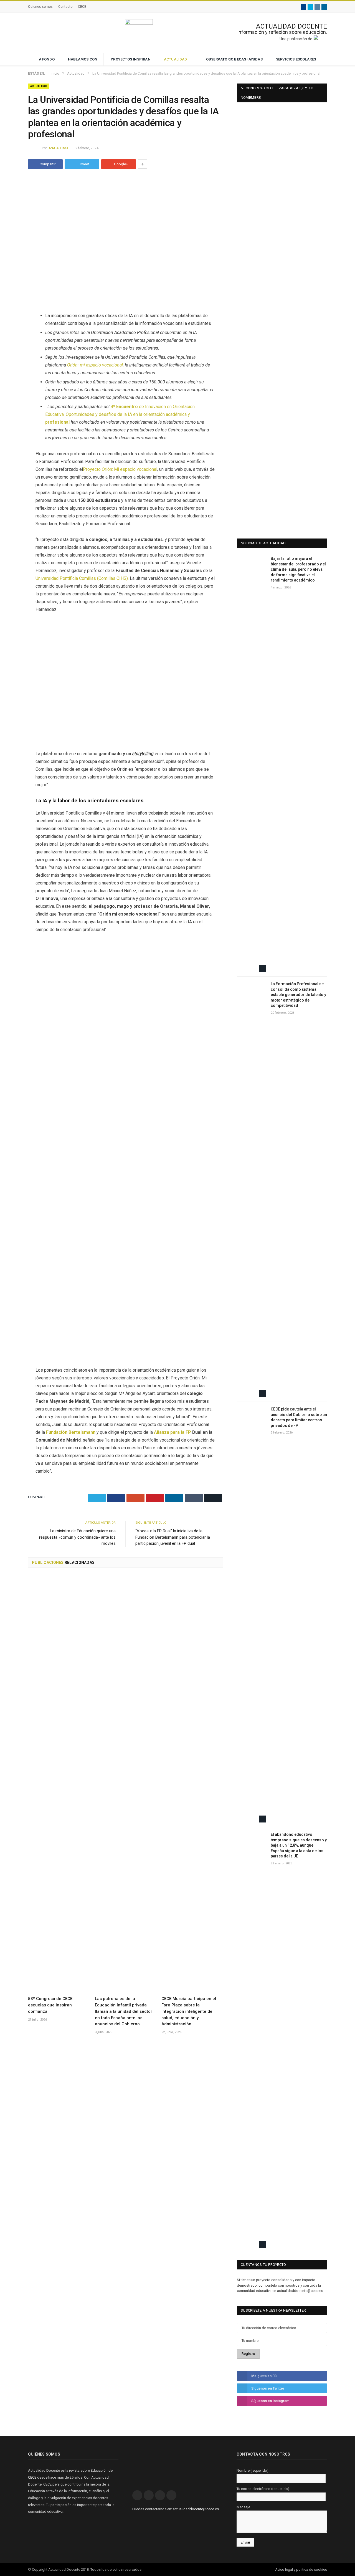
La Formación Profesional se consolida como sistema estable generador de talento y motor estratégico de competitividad (298, 995)
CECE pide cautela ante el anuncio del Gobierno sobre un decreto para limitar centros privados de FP (299, 1417)
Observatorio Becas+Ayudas (234, 59)
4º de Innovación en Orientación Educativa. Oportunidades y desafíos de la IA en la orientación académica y (120, 414)
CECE (82, 7)
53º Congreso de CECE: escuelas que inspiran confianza (51, 2005)
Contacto (65, 7)
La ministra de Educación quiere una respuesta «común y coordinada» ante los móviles (77, 1537)
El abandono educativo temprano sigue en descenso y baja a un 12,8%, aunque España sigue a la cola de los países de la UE (299, 1845)
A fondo (47, 59)
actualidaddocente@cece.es (196, 2509)
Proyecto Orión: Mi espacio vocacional (120, 469)
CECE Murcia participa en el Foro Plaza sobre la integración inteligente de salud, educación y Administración (189, 2011)
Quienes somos (40, 7)
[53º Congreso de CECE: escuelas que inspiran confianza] (59, 1784)
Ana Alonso (59, 148)
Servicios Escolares (296, 59)
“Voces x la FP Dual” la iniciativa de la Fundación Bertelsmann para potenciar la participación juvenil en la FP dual (173, 1537)
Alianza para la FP (173, 1432)
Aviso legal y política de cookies (301, 2569)
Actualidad (176, 59)
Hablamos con (83, 59)
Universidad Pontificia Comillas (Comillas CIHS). (82, 578)
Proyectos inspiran (131, 59)
